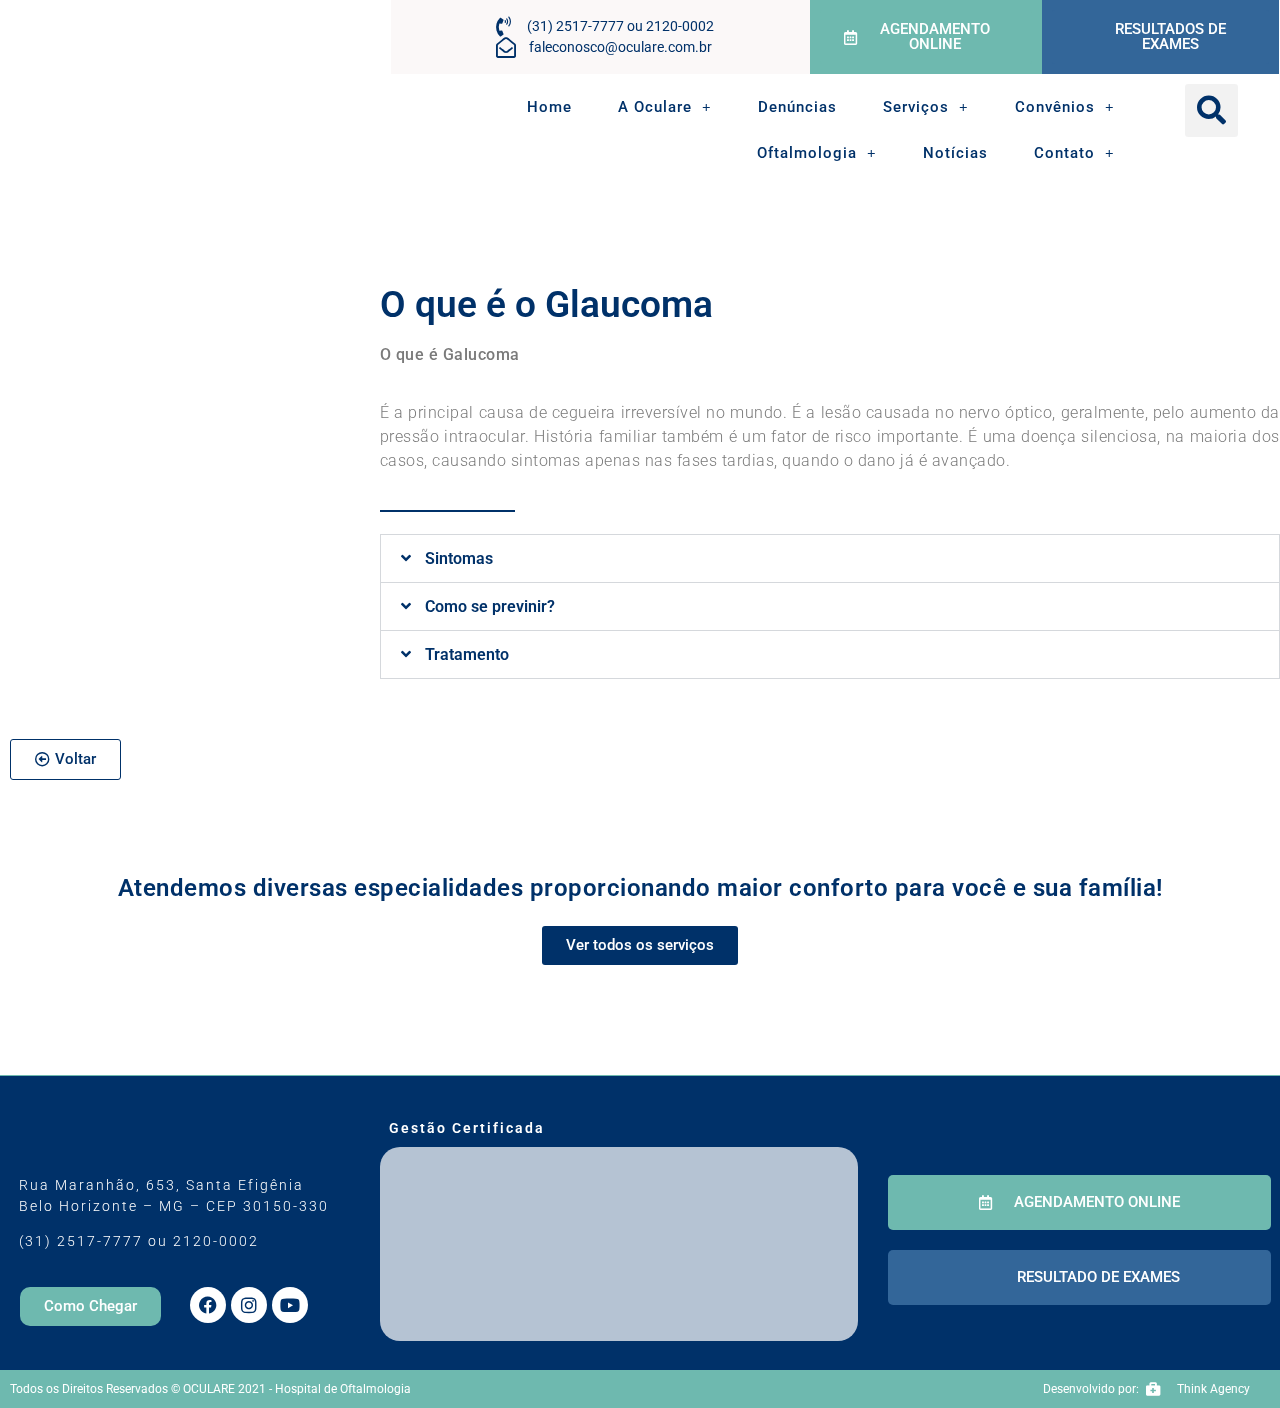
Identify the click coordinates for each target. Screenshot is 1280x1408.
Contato (1064, 153)
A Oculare (655, 107)
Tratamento (467, 654)
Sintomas (459, 558)
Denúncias (797, 107)
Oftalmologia (807, 153)
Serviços (916, 107)
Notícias (955, 153)
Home (549, 107)
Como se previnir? (490, 606)
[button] (1211, 110)
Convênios (1055, 107)
